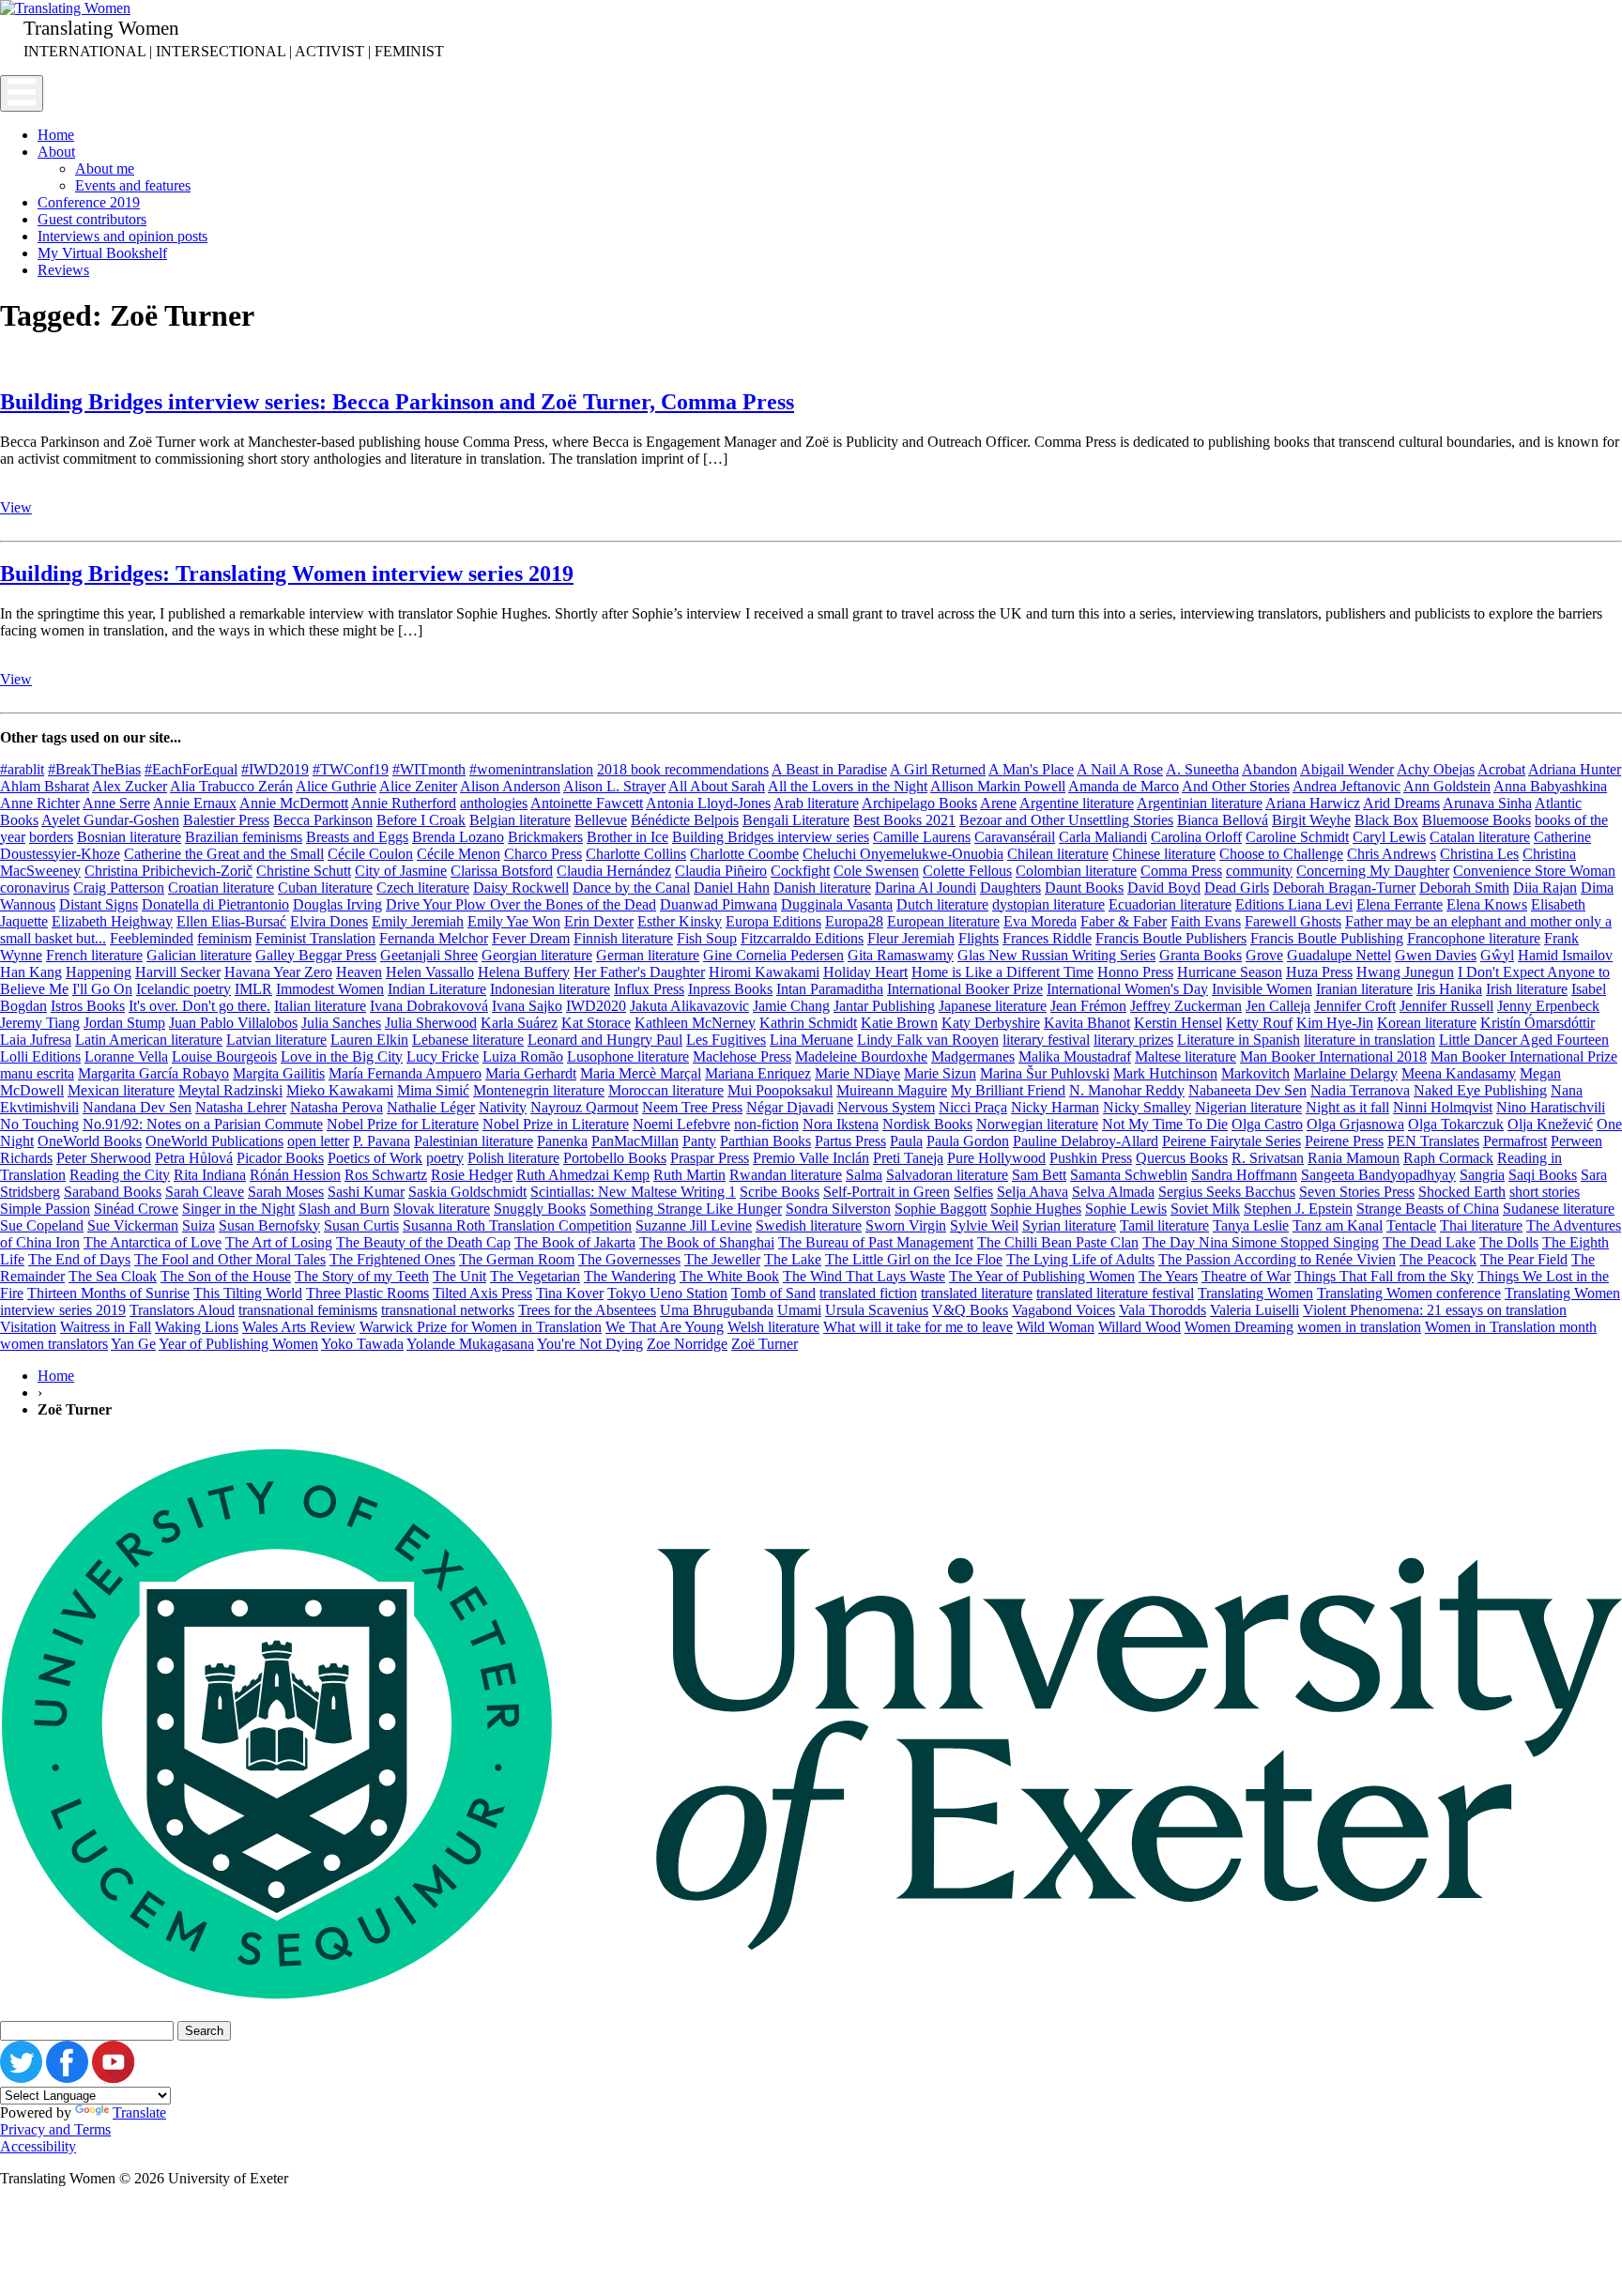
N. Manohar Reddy (1127, 1090)
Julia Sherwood (431, 1023)
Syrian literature (1069, 1225)
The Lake (793, 1259)
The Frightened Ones (392, 1259)
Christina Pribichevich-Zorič (168, 871)
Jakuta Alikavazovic (689, 1006)
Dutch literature (942, 904)
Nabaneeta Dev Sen (1247, 1090)
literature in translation (1370, 1040)
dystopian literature (1048, 904)
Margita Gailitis (279, 1073)
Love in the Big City (342, 1056)
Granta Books (1201, 955)
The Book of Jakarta (575, 1242)
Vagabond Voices (1063, 1310)
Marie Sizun (940, 1073)
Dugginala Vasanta (837, 904)
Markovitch (1255, 1073)
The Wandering (630, 1276)
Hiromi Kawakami (764, 972)
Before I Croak (421, 820)
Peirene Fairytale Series (1232, 1141)
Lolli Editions (40, 1056)
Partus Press (850, 1141)
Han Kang (31, 972)
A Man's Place (1031, 769)
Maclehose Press (742, 1056)
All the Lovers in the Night (848, 786)
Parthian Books (765, 1141)
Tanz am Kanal (1338, 1225)
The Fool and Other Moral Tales (230, 1259)
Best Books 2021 (904, 820)
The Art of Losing (279, 1242)
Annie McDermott (294, 803)
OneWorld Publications (214, 1141)
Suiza (199, 1225)
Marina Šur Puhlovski (1045, 1073)
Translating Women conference (1409, 1293)
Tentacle (1411, 1225)
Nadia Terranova (1360, 1090)
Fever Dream (531, 938)
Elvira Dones (329, 921)
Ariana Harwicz (1313, 803)
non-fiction (766, 1124)
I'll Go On (102, 989)
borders (51, 837)
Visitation (28, 1327)
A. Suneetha (1202, 769)
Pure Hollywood (996, 1158)
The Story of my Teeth (362, 1276)
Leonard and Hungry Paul (605, 1040)
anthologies (494, 803)
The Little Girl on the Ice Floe (914, 1259)
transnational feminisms (308, 1310)
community (1259, 871)
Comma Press (1181, 871)
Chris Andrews (1392, 854)
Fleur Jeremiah (911, 938)
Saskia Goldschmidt (467, 1192)
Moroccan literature (666, 1090)
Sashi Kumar (366, 1192)
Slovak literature (442, 1209)
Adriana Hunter (1575, 769)
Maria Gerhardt (531, 1073)
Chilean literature (1058, 854)
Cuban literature (325, 888)
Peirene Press (1344, 1141)
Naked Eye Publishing (1480, 1090)
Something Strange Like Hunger (686, 1209)
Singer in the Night (238, 1209)
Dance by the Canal (631, 888)
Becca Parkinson (323, 820)
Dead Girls (1237, 888)
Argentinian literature (1200, 803)
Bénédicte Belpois (685, 820)
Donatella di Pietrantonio (215, 904)
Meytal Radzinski (230, 1090)
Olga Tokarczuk (1456, 1124)
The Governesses (629, 1259)
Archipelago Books (919, 803)
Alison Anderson (510, 786)
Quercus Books (1182, 1158)
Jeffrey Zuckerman (1186, 1006)
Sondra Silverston (838, 1209)
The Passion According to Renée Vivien (1277, 1259)
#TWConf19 (351, 769)
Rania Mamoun (1354, 1158)
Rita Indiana (210, 1175)
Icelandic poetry (184, 989)
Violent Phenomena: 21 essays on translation (1435, 1310)
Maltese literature (1186, 1056)
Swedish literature (809, 1225)
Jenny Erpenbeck (1548, 1006)
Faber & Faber (1124, 921)
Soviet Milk (1205, 1209)
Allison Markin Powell (998, 786)
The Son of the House (226, 1276)
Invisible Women (1262, 989)
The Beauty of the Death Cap (423, 1242)
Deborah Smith (1464, 888)
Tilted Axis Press (482, 1293)
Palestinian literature (474, 1141)
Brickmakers (545, 837)
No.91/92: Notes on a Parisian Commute (203, 1124)
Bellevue (601, 820)
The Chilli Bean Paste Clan (1058, 1242)
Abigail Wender (1347, 769)
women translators (54, 1344)
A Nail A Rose (1120, 769)
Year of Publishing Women (238, 1344)
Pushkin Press (1091, 1158)
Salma (864, 1175)
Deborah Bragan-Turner (1344, 888)
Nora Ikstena (841, 1124)
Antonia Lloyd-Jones (708, 803)
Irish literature (1527, 989)
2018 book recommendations (683, 769)
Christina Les (1479, 854)
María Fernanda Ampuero (405, 1073)
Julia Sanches (341, 1023)
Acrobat (1501, 769)
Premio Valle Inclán (811, 1158)
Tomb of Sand (773, 1293)
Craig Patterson (119, 888)
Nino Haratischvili (1551, 1107)
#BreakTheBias (94, 769)
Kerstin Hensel (1178, 1023)
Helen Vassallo (430, 972)
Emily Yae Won (514, 921)
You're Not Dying (590, 1344)
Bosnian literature (129, 837)
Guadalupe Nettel (1339, 955)
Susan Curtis (361, 1225)
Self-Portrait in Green (887, 1192)
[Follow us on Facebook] (67, 2078)
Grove (1264, 955)
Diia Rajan (1545, 888)
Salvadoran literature (947, 1175)
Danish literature (822, 888)
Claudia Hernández (614, 871)
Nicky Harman (1055, 1107)
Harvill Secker (178, 972)
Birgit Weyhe (1311, 820)
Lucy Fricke (443, 1056)
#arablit (22, 769)
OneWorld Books (90, 1141)
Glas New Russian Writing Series (1056, 955)
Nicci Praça (973, 1107)
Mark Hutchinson (1165, 1073)
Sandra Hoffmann (1244, 1175)
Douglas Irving (337, 904)
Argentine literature (1077, 803)
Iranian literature (1364, 989)
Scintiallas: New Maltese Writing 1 (633, 1192)
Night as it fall (1347, 1107)
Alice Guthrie (336, 786)
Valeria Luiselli (1255, 1310)
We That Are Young (665, 1327)
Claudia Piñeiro (721, 871)
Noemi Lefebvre (681, 1124)
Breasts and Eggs (357, 837)
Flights (979, 938)
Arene (998, 803)
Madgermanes (973, 1056)
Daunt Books (1084, 888)
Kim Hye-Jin (1335, 1023)
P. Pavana (382, 1141)
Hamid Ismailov (1565, 955)
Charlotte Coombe (744, 854)
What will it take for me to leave (918, 1327)
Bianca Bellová (1223, 820)
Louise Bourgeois (224, 1056)
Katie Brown (899, 1023)
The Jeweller (722, 1259)
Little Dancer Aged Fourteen (1524, 1040)
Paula (906, 1141)
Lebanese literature (468, 1040)
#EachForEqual (191, 769)
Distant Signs (99, 904)
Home (56, 135)
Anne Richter (40, 803)
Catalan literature (1480, 837)
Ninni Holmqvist (1443, 1107)
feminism (224, 938)
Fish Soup (707, 938)
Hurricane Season (1230, 972)
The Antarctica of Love (153, 1242)
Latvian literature (276, 1040)
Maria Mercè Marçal (641, 1073)
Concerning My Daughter (1373, 871)
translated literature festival (1115, 1293)
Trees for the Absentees (587, 1310)
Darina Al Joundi (926, 888)
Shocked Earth (1462, 1192)
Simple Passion (45, 1209)
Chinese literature (1164, 854)
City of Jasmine (401, 871)
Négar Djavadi (790, 1107)
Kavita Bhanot (1087, 1023)
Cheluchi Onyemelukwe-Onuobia (903, 854)
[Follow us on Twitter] (21, 2078)
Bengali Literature (796, 820)
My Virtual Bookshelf (102, 253)
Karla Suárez (519, 1023)
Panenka (562, 1141)
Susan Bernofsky (269, 1225)
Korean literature (1427, 1023)
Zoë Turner (765, 1344)
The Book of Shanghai (707, 1242)
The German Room (517, 1259)
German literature (648, 955)
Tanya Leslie (1251, 1225)
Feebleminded (152, 938)
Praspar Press (710, 1158)
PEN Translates (1433, 1141)
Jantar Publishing (884, 1006)
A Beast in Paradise (829, 769)
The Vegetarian (535, 1276)
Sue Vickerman (133, 1225)
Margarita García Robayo (153, 1073)
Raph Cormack (1448, 1158)
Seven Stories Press (1357, 1192)
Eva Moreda (1040, 921)
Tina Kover (570, 1293)
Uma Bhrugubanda (717, 1310)
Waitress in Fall (106, 1327)
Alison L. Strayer (614, 786)
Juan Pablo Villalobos (233, 1023)
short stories (1545, 1192)
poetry (445, 1158)
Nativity (503, 1107)
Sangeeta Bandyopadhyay (1378, 1175)
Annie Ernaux (195, 803)
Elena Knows (1487, 904)
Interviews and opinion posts (122, 236)
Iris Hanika (1449, 989)
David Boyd (1164, 888)
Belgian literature (520, 820)
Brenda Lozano (458, 837)
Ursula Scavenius (877, 1310)
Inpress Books (730, 989)
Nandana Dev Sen (137, 1107)
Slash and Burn (344, 1209)
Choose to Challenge (1281, 854)
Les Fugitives (726, 1040)
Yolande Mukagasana (470, 1344)
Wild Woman (1056, 1327)
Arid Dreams (1401, 803)
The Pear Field (1524, 1259)
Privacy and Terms (55, 2129)
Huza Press (1319, 972)
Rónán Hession (295, 1175)
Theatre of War (1246, 1276)
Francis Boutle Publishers (1171, 938)
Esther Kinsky (680, 921)
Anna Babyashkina (1550, 786)
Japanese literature (993, 1006)
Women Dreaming (1239, 1327)
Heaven (359, 972)
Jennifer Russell (1446, 1006)
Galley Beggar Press (316, 955)
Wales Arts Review (299, 1327)
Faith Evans (1206, 921)
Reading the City (120, 1175)
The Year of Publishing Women (1042, 1276)
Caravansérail (1015, 837)
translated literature (977, 1293)
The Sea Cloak (113, 1276)
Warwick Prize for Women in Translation (481, 1327)
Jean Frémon (1088, 1006)
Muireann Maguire (892, 1090)
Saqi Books (1543, 1175)
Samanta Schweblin (1129, 1175)
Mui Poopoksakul (780, 1090)
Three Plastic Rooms (367, 1293)
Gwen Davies (1436, 955)
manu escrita (37, 1073)
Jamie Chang (791, 1006)
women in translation (1359, 1327)
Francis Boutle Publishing (1327, 938)
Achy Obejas (1436, 769)
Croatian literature (221, 888)
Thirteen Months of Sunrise (108, 1293)
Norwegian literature (1037, 1124)
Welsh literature (773, 1327)
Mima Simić (433, 1090)
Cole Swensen (876, 871)
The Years (1168, 1276)
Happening (99, 972)
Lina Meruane (811, 1040)
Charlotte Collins (636, 854)
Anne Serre (116, 803)
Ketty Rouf (1259, 1023)
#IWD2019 (275, 769)
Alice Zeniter (418, 786)
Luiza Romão (523, 1056)
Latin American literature (149, 1040)
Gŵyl (1497, 955)
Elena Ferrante (1400, 904)
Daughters (1010, 888)
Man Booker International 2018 (1333, 1056)
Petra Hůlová (194, 1158)
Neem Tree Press (692, 1107)
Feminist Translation (315, 938)
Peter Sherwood (104, 1158)
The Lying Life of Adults (1080, 1259)
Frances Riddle (1047, 938)
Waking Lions (197, 1327)
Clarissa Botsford (502, 871)
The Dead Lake (1429, 1242)
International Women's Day (1127, 989)
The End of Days (79, 1259)
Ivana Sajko (527, 1006)
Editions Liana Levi (1294, 904)
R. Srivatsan (1268, 1158)
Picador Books (280, 1158)
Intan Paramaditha (830, 989)
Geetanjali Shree (429, 955)
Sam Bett (1039, 1175)
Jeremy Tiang (40, 1023)
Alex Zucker (130, 786)
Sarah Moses (286, 1192)
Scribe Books (780, 1192)
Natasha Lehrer (241, 1107)
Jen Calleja (1278, 1006)
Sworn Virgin (906, 1225)
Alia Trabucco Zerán (231, 786)
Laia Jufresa (36, 1040)
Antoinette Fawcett (587, 803)
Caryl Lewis (1389, 837)
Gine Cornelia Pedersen (773, 955)
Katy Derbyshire (991, 1023)
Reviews (63, 270)
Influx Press (649, 989)
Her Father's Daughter (639, 972)
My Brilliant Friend (1008, 1090)
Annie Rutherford (404, 803)
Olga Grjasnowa (1355, 1124)
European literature (943, 921)
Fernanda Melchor (434, 938)
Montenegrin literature (539, 1090)
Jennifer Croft (1355, 1006)
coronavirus (35, 888)
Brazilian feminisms (244, 837)
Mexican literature (121, 1090)
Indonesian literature (550, 989)
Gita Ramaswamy (901, 955)
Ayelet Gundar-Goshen (110, 820)
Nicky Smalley (1147, 1107)
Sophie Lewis (1126, 1209)
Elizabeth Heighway (112, 921)
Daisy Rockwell (521, 888)
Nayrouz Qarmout (584, 1107)
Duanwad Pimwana (719, 904)
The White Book (729, 1276)
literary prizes (1133, 1040)
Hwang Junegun (1405, 972)
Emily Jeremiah (418, 921)
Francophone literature (1474, 938)
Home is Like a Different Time (1002, 972)
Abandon (1270, 769)
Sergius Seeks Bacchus (1227, 1192)
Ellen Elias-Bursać (231, 921)
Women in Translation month (1511, 1327)
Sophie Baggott (941, 1209)
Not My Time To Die (1165, 1124)
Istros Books (88, 1006)
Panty (699, 1141)
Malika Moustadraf (1075, 1056)
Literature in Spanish (1239, 1040)
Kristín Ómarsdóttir (1538, 1023)
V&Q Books (970, 1310)
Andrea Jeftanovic (1347, 786)
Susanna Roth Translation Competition (517, 1225)
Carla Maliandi (1103, 837)
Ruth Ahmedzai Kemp (583, 1175)
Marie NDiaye (857, 1073)
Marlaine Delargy (1346, 1073)
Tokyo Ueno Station (667, 1293)
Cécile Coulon (370, 854)
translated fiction (868, 1293)
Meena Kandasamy (1459, 1073)
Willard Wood (1140, 1327)
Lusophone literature (628, 1056)
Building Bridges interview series (771, 837)
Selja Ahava (1033, 1192)
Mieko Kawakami (340, 1090)
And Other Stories (1236, 786)
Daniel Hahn (732, 888)
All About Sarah (717, 786)
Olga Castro (1267, 1124)
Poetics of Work (375, 1158)
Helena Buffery (524, 972)
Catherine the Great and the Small (224, 854)
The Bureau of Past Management (876, 1242)
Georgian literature (537, 955)
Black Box (1386, 820)
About (56, 152)
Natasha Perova (337, 1107)
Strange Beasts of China (1428, 1209)
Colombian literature (1076, 871)
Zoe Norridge (687, 1344)
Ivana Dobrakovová (429, 1006)
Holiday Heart (865, 972)
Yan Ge (133, 1344)
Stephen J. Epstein (1298, 1209)
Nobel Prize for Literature (403, 1124)
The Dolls (1509, 1242)
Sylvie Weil (984, 1225)
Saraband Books (113, 1192)
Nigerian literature (1248, 1107)
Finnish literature (623, 938)
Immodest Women (330, 989)
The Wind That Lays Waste (864, 1276)
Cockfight (800, 871)
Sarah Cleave (205, 1192)
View (16, 507)
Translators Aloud (182, 1310)
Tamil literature (1164, 1225)
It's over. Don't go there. (199, 1006)
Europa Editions (773, 921)
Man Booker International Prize (1524, 1056)
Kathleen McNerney (695, 1023)
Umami (799, 1310)
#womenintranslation (531, 769)
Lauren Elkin (369, 1040)
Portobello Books (615, 1158)
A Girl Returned (938, 769)
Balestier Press (226, 820)
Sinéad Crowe (136, 1209)
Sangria (1482, 1175)
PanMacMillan (635, 1141)
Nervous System (886, 1107)
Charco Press (543, 854)
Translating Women (1255, 1293)
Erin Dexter (599, 921)
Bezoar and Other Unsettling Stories (1066, 820)
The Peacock (1438, 1259)
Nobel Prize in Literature (556, 1124)
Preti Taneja (908, 1158)
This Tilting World (248, 1293)
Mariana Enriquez (758, 1073)
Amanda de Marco (1124, 786)
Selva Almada (1113, 1192)
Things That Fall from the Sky (1384, 1276)
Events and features (133, 185)
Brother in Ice (627, 837)
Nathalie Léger (431, 1107)
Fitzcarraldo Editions (802, 938)
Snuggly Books (540, 1209)
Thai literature (1481, 1225)
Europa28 (854, 921)
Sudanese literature (1559, 1209)
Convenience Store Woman (1534, 871)
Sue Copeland (42, 1225)
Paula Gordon (968, 1141)
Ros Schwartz (386, 1175)
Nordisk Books (927, 1124)
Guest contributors (92, 219)
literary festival (1046, 1040)
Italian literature (320, 1006)
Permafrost (1515, 1141)
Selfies (973, 1192)
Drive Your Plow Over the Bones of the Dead (521, 904)
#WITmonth (429, 769)
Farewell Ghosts (1293, 921)
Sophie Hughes (1036, 1209)
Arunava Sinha (1487, 803)
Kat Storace (596, 1023)
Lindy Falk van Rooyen (928, 1040)
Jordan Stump (124, 1023)
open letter (318, 1141)
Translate (139, 2112)
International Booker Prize (965, 989)
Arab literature (816, 803)
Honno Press (1135, 972)
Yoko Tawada (362, 1344)
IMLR (253, 989)
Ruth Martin (689, 1175)
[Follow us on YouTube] (113, 2078)
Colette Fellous (967, 871)
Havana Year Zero (278, 972)
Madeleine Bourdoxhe (861, 1056)
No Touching (39, 1124)
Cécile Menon (459, 854)
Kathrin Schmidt (808, 1023)
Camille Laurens (922, 837)
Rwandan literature (786, 1175)
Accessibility (38, 2146)
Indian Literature (437, 989)
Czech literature (423, 888)
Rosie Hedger (472, 1175)
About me (105, 168)
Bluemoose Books (1477, 820)
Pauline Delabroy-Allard (1086, 1141)
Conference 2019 (89, 202)
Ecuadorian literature (1170, 904)
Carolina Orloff (1196, 837)
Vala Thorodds (1163, 1310)
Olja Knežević (1550, 1124)
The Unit (459, 1276)
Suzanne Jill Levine (694, 1225)
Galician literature (199, 955)
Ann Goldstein (1447, 786)
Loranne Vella (126, 1056)
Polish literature (513, 1158)
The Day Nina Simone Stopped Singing (1261, 1242)
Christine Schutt (304, 871)
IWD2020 (596, 1006)
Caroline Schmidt (1297, 837)
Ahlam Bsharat (45, 786)
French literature (94, 955)
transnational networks (448, 1310)
